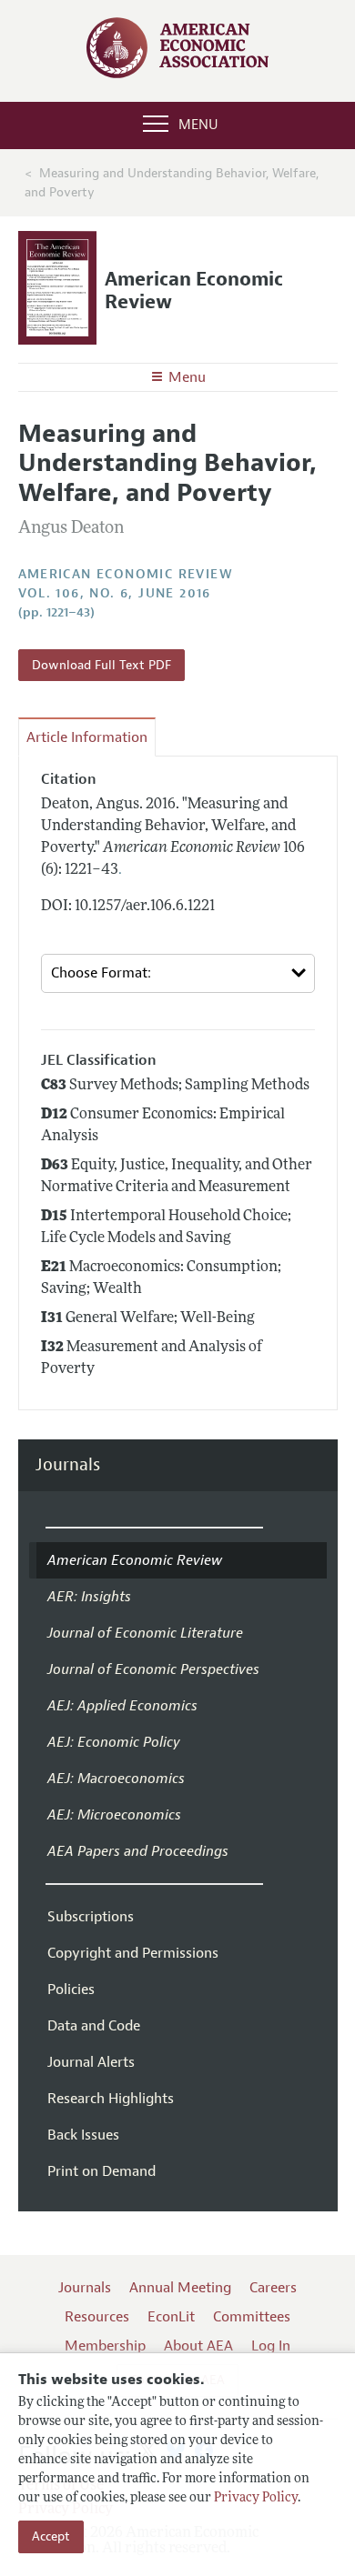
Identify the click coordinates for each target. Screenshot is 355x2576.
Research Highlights (111, 2099)
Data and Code (94, 2026)
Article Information (87, 737)
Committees (252, 2317)
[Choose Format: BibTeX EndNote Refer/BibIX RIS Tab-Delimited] (178, 973)
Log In (271, 2346)
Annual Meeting (180, 2288)
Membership (105, 2346)
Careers (273, 2288)
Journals (68, 1465)
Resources (97, 2317)
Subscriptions (91, 1917)
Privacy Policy (256, 2498)
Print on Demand (101, 2171)
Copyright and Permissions (133, 1953)
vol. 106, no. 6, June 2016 (115, 593)
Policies (71, 1990)
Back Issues (83, 2135)
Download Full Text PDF (101, 665)
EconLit (171, 2317)
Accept (51, 2536)
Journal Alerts (91, 2062)
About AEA (198, 2346)
